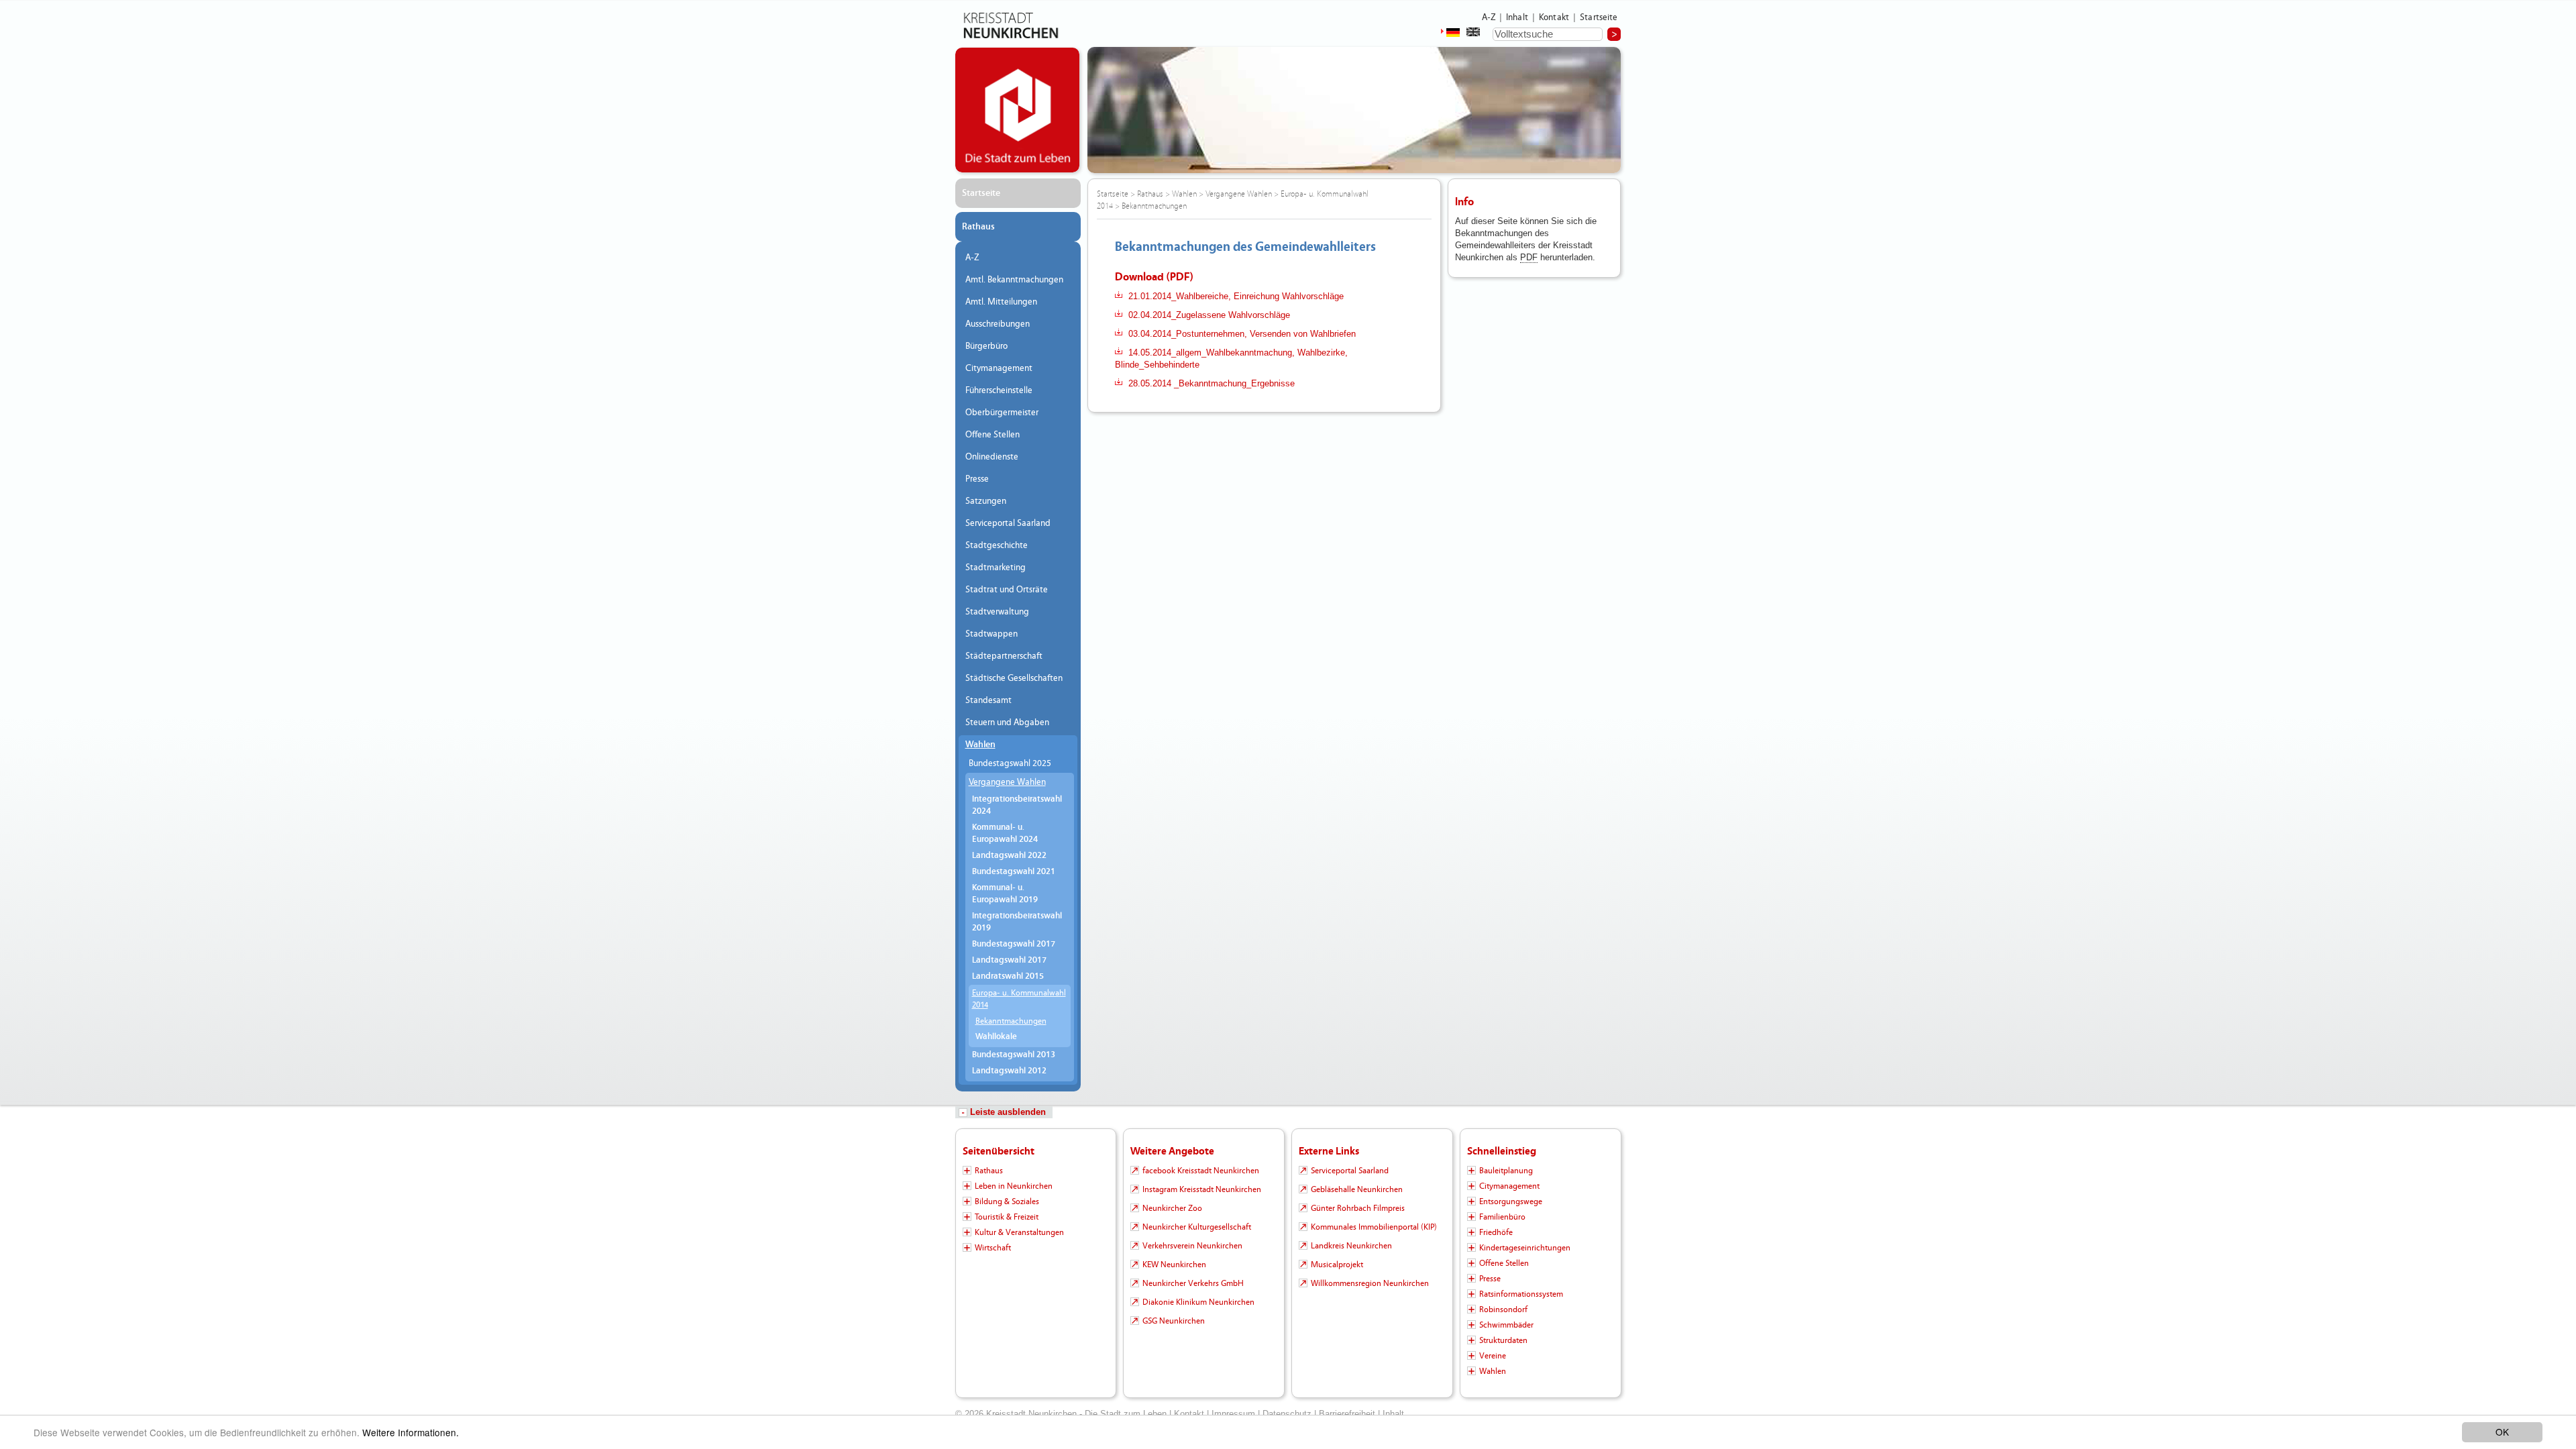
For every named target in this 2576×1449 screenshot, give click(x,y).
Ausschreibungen (998, 324)
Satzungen (986, 501)
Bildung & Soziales (1007, 1201)
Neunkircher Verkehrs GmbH (1193, 1283)
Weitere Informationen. (411, 1432)
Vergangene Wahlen (1007, 782)
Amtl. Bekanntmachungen (1014, 280)
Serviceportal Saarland (1008, 523)
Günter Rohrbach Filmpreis (1358, 1208)
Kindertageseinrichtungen (1525, 1248)
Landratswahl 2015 (1008, 976)
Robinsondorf (1503, 1309)
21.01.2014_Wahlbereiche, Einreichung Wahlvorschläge (1236, 296)
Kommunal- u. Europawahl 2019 (1005, 894)
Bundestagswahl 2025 (1010, 763)
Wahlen (980, 745)
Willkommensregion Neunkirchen (1370, 1283)
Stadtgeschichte (997, 545)
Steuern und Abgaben (1007, 722)
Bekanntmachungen (1011, 1021)
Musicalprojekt (1337, 1265)
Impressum (1233, 1414)
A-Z (1489, 17)
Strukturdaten (1503, 1340)
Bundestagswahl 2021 (1014, 872)
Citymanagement (999, 368)
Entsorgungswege (1511, 1201)
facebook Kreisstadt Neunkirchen (1201, 1171)
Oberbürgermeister (1002, 413)
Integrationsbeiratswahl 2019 (1017, 922)
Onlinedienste (992, 457)
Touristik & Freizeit (1007, 1217)
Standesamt (988, 700)
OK (2502, 1432)
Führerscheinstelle (999, 390)
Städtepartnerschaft (1004, 656)
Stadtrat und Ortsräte (1007, 590)
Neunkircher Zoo (1172, 1208)
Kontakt (1554, 17)
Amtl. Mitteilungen (1001, 302)
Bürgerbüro (986, 346)
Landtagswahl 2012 (1009, 1071)
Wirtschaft (993, 1248)
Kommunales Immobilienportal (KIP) (1374, 1227)
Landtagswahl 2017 (1009, 960)
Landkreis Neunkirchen (1351, 1246)
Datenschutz (1287, 1414)
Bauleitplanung (1506, 1171)
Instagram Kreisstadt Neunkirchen (1202, 1189)
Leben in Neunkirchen (1014, 1186)
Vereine (1493, 1356)
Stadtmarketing (996, 568)
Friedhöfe (1496, 1232)
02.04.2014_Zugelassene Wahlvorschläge (1209, 315)
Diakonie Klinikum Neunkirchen (1198, 1302)
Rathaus (978, 227)
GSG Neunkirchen (1174, 1321)
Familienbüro (1502, 1217)
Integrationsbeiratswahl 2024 (1017, 805)
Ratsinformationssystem (1521, 1294)
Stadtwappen (991, 634)
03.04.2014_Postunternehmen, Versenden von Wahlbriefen (1242, 334)
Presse (977, 479)
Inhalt (1517, 17)
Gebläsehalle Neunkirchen (1357, 1189)
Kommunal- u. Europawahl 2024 (1005, 834)
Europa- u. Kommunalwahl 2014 (1019, 999)
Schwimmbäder (1506, 1325)
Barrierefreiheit (1347, 1414)
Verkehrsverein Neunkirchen (1192, 1246)
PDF (1529, 257)
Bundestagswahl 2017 (1014, 944)
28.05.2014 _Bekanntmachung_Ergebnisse (1212, 383)
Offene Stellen (992, 435)
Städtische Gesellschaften (1014, 678)
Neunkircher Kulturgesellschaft (1197, 1227)
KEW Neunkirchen (1174, 1265)
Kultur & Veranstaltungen (1019, 1232)
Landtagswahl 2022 (1009, 856)
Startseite (1599, 17)
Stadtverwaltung (997, 612)
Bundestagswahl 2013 (1014, 1055)
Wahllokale (996, 1037)
